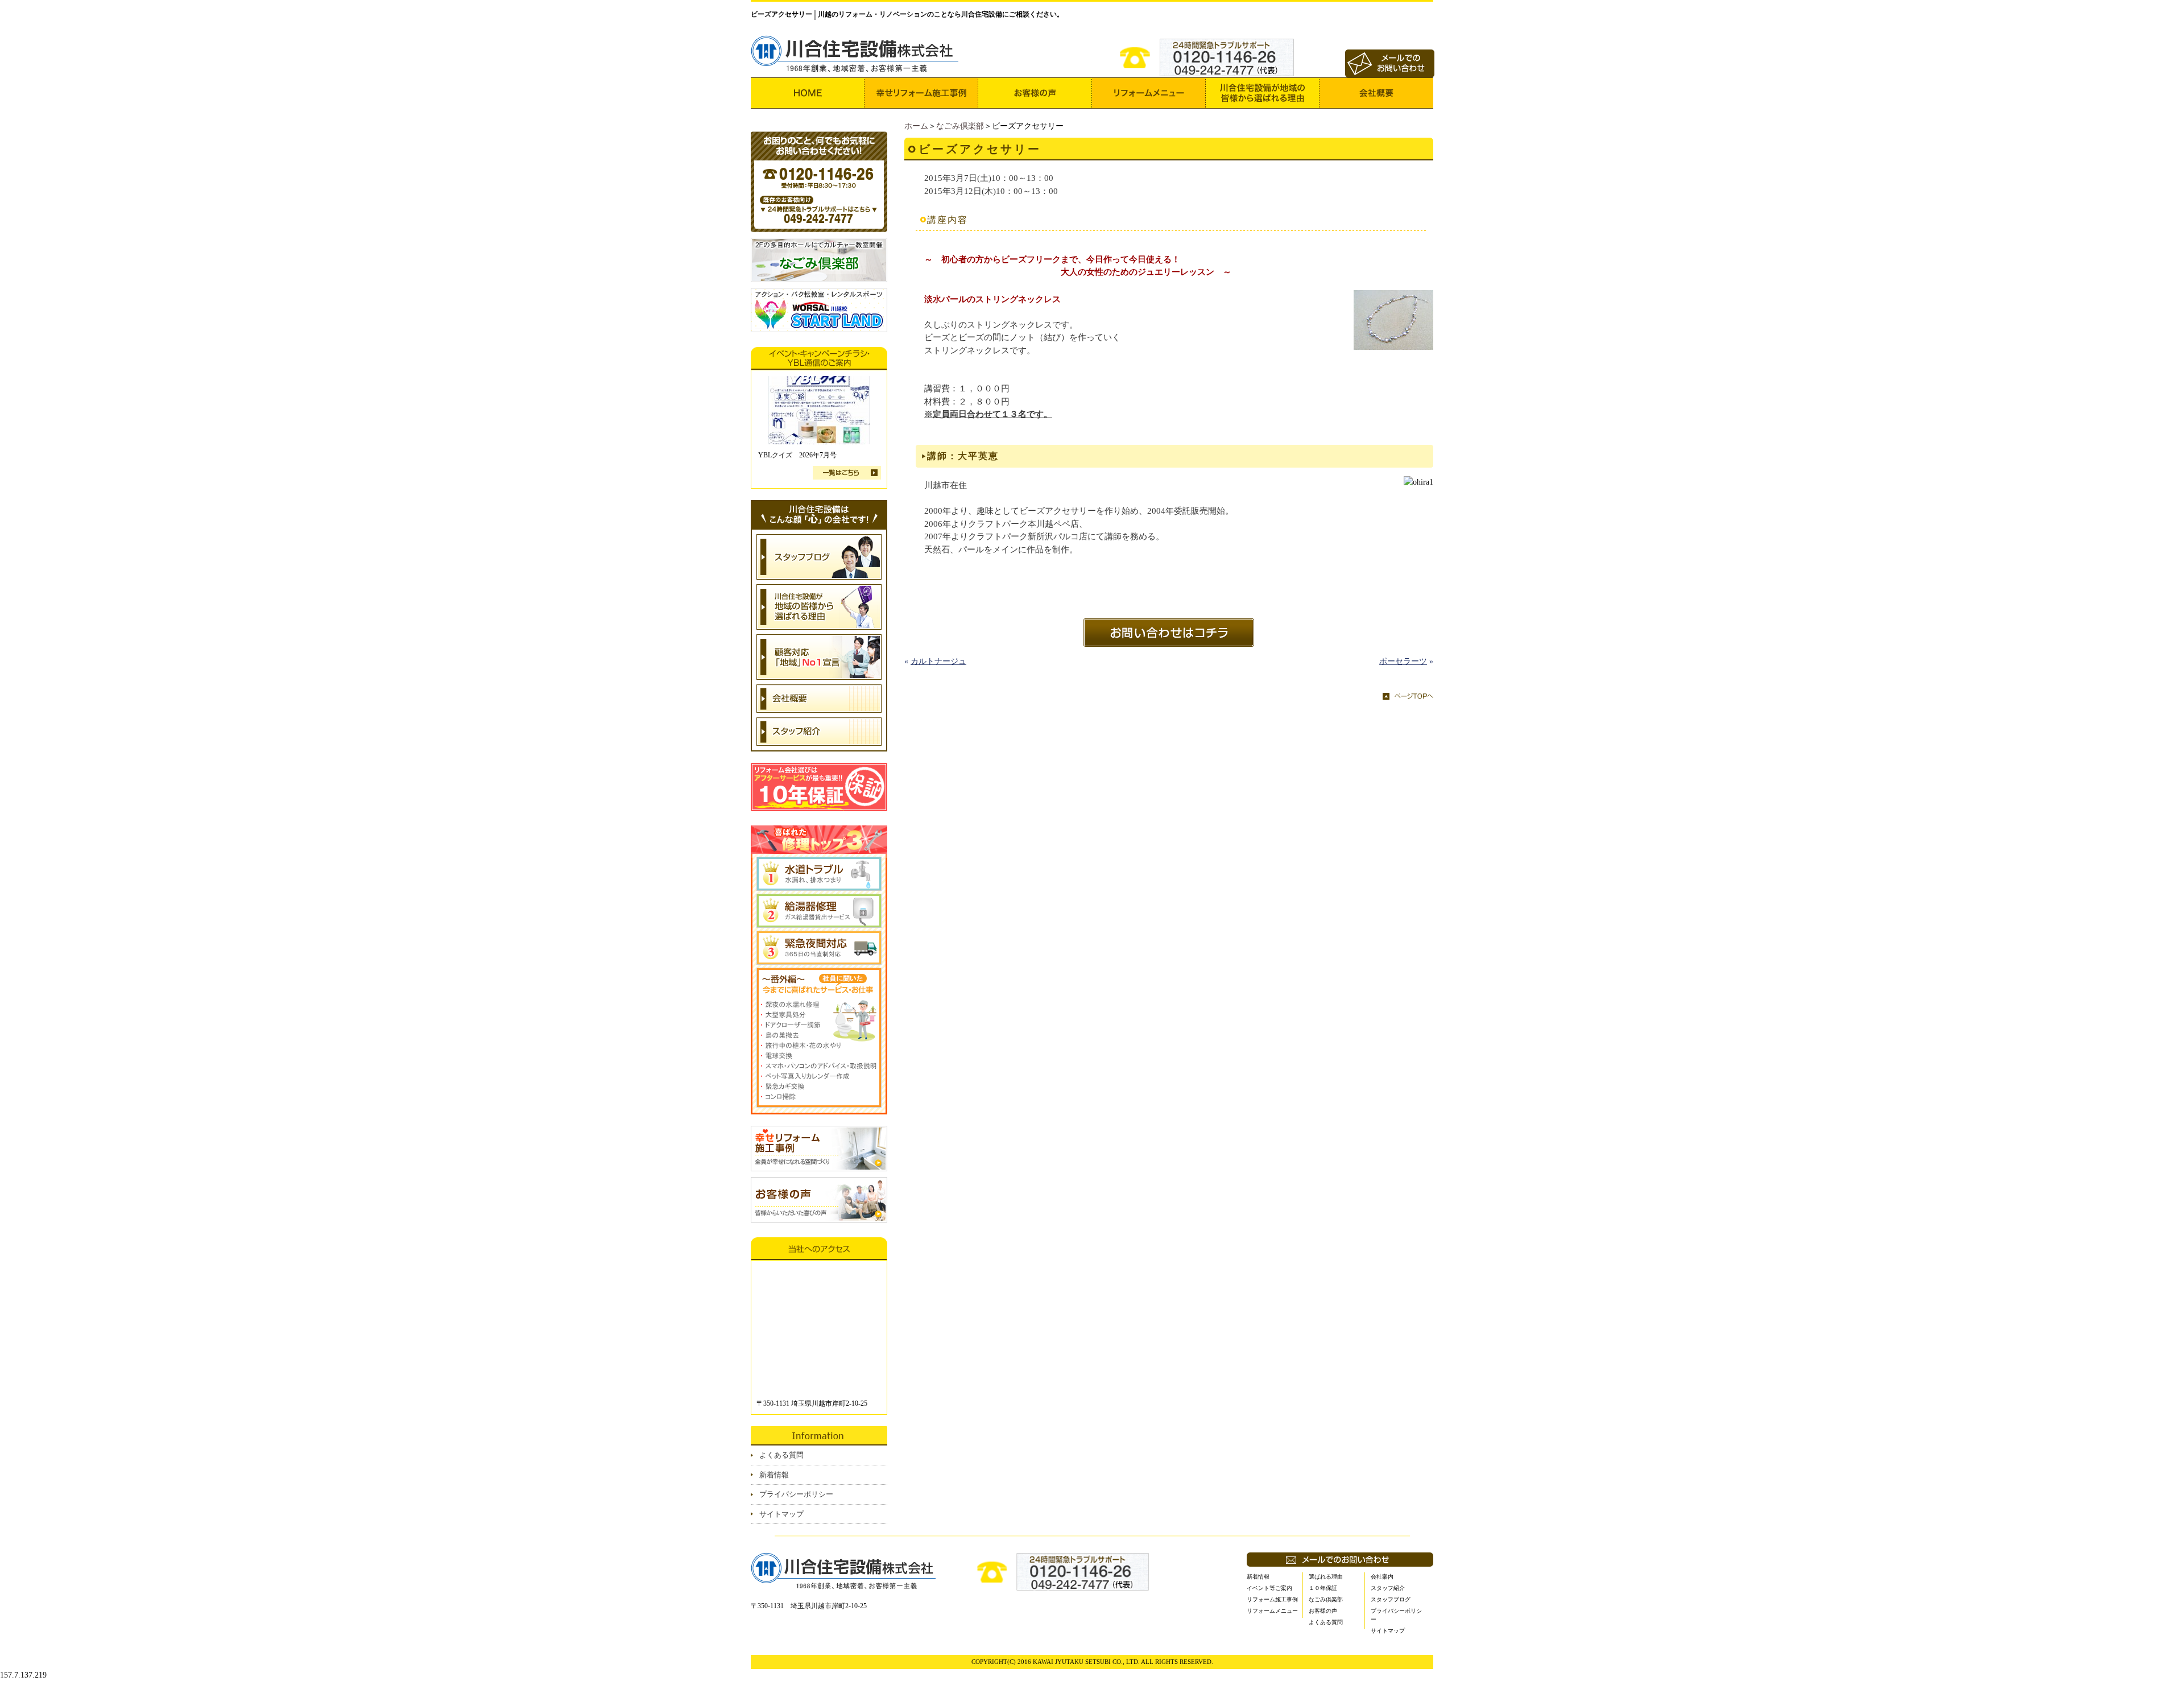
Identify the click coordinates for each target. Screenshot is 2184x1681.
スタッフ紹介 (1388, 1588)
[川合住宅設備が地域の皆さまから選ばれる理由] (1263, 93)
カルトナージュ (938, 661)
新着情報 (774, 1475)
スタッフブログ (1391, 1599)
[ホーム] (808, 93)
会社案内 (1382, 1577)
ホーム (916, 126)
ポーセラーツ (1403, 661)
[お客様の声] (1035, 93)
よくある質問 (781, 1455)
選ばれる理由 (1326, 1577)
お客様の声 (1323, 1611)
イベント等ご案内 (1269, 1588)
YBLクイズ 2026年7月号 (797, 455)
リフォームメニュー (1272, 1611)
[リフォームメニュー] (1149, 93)
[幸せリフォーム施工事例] (921, 93)
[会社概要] (1376, 93)
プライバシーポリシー (796, 1494)
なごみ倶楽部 (960, 126)
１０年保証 (1323, 1588)
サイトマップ (781, 1514)
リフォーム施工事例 (1272, 1599)
